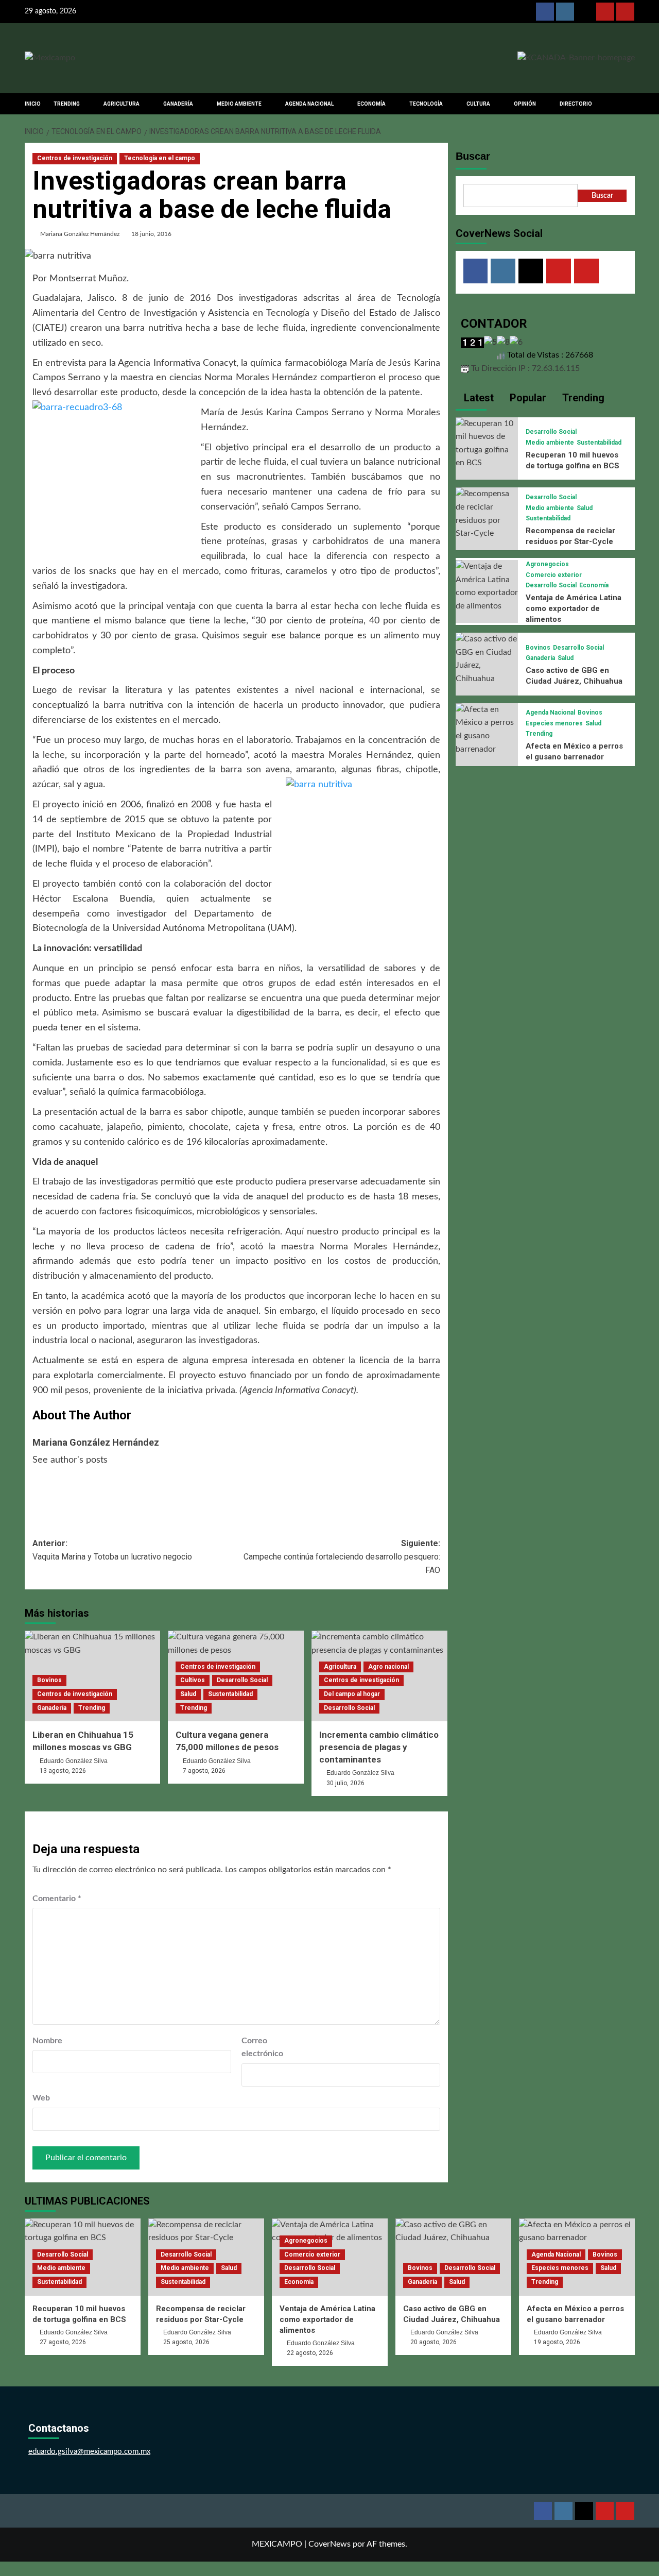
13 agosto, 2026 (63, 1771)
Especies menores (554, 723)
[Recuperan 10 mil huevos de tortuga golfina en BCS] (487, 443)
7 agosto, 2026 (204, 1771)
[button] (628, 104)
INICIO (33, 104)
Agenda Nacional (550, 713)
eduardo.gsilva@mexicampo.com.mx (89, 2452)
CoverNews (329, 2544)
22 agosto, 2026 (310, 2353)
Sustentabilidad (230, 1694)
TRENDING (67, 104)
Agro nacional (388, 1667)
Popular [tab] (527, 398)
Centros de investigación (75, 158)
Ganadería (52, 1708)
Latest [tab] (478, 398)
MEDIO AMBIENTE (239, 104)
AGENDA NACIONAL (309, 104)
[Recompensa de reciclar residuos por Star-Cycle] (487, 514)
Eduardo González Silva (74, 1761)
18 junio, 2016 (151, 234)
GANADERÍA (178, 104)
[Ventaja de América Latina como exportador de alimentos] (487, 586)
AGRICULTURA (122, 104)
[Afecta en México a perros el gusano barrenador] (487, 729)
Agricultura (340, 1667)
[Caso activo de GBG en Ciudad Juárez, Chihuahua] (487, 658)
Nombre (47, 2041)
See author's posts (70, 1460)
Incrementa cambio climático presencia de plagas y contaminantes (379, 1747)
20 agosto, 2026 (433, 2342)
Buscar (473, 156)
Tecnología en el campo (160, 158)
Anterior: (112, 1550)
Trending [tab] (582, 398)
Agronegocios (547, 564)
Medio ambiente (550, 443)
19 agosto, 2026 (557, 2342)
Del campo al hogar (352, 1694)
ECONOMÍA (371, 104)
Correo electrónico (262, 2047)
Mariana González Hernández (80, 234)
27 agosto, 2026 (63, 2342)
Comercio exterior (554, 575)
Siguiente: (342, 1556)
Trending (92, 1708)
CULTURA (478, 104)
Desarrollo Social (242, 1680)
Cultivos (193, 1680)
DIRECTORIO (576, 104)
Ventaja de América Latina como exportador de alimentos (574, 608)
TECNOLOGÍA (426, 104)
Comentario (57, 1899)
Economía (594, 585)
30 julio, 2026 (345, 1783)
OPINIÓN (525, 104)
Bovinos (49, 1680)
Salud (188, 1694)
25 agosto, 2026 (186, 2342)
